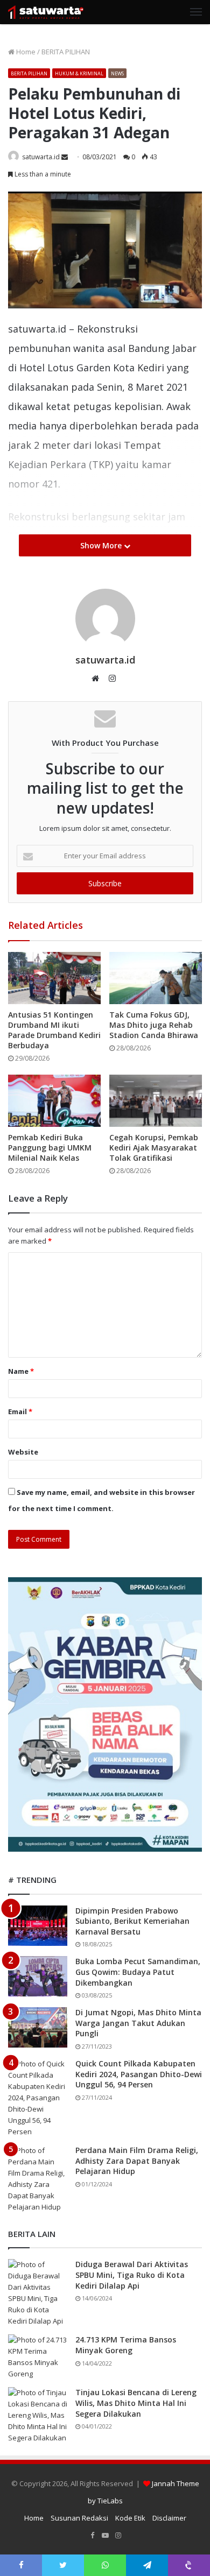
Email (20, 1411)
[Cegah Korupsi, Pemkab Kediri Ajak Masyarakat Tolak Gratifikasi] (156, 1101)
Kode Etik (130, 2518)
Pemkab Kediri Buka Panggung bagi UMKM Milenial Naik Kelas (50, 1148)
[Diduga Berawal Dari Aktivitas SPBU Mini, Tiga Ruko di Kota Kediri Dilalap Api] (38, 2293)
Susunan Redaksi (79, 2518)
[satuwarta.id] (46, 12)
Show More (102, 545)
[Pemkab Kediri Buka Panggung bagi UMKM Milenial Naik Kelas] (54, 1101)
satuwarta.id (41, 157)
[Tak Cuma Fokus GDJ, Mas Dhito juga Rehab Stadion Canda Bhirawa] (156, 978)
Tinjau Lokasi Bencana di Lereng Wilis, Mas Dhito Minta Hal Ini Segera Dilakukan (136, 2403)
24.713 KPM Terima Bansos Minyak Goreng (126, 2345)
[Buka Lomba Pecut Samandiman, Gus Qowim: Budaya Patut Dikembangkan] (38, 1976)
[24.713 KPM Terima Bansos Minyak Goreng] (38, 2357)
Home (25, 52)
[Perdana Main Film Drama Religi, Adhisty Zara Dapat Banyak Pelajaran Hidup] (38, 2179)
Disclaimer (169, 2518)
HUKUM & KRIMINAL (79, 73)
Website (23, 1452)
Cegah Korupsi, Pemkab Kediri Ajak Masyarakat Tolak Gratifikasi (154, 1148)
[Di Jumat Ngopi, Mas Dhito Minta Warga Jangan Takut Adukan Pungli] (38, 2027)
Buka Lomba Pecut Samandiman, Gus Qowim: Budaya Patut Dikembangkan (138, 1972)
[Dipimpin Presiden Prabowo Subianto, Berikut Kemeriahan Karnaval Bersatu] (38, 1926)
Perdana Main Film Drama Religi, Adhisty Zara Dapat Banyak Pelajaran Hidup (137, 2161)
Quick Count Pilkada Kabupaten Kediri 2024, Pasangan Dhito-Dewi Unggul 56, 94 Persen (139, 2074)
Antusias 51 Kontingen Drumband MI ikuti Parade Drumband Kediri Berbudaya (54, 1030)
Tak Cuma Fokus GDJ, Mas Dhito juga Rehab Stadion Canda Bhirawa (154, 1025)
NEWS (117, 73)
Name (21, 1371)
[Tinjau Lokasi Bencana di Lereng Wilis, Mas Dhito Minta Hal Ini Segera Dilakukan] (38, 2415)
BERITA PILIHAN (66, 52)
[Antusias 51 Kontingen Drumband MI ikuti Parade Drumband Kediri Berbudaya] (54, 978)
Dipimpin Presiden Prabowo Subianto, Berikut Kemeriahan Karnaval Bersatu (132, 1921)
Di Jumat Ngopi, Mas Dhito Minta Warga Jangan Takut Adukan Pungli (138, 2023)
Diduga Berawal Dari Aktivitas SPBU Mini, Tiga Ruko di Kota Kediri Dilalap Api (132, 2275)
